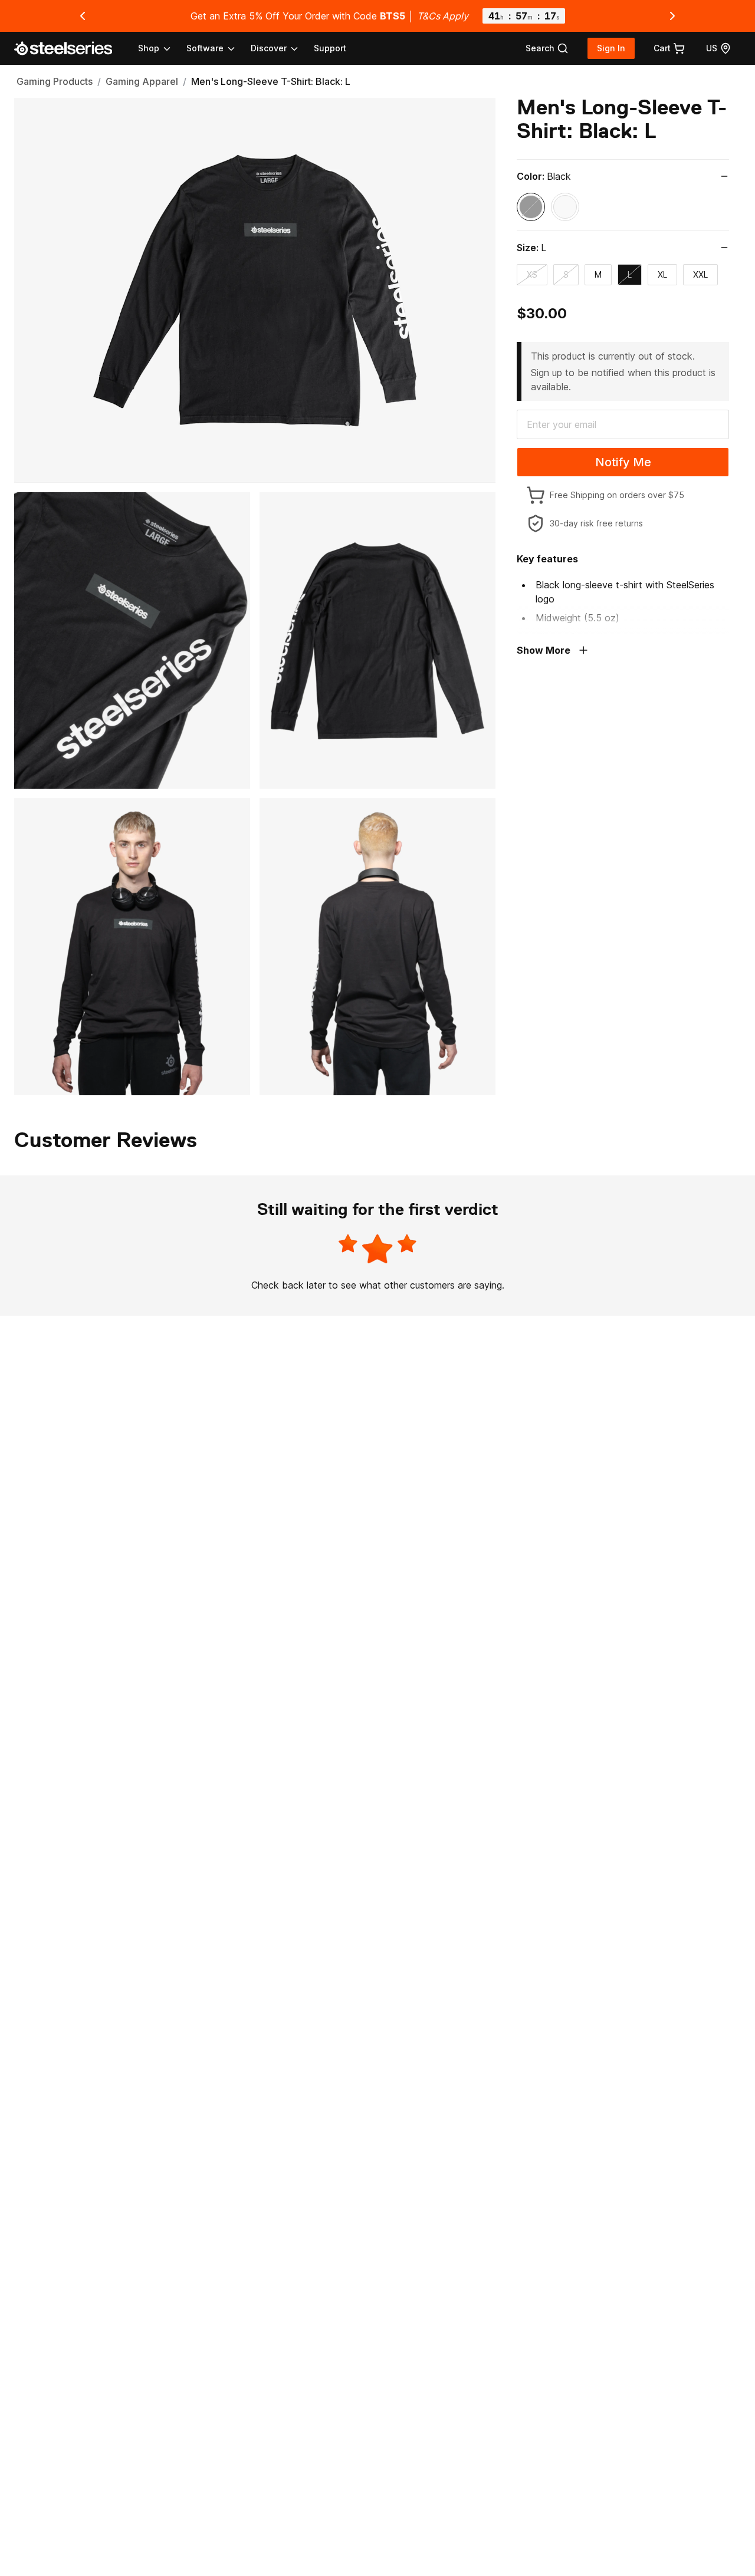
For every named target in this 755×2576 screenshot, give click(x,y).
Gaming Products (55, 81)
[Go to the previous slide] (83, 16)
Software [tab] (205, 48)
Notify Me (623, 462)
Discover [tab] (269, 48)
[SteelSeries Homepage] (70, 48)
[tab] (547, 48)
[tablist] (219, 48)
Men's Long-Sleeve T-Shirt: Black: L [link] (271, 81)
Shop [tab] (149, 48)
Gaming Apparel (142, 81)
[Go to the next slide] (672, 16)
